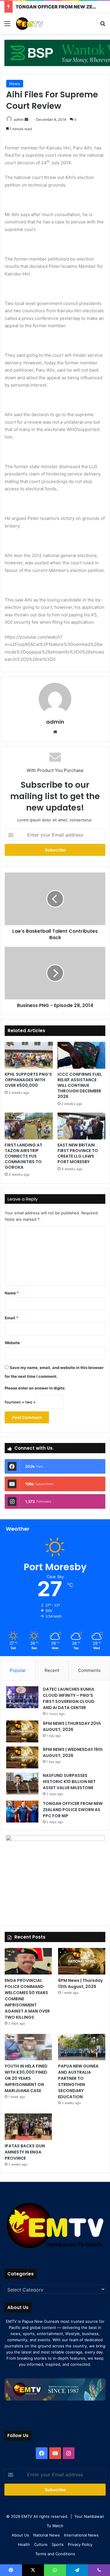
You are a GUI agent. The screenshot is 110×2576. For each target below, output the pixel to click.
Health (24, 2544)
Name (12, 1293)
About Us (20, 2535)
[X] (33, 2570)
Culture (41, 2544)
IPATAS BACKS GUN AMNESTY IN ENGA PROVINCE (25, 2152)
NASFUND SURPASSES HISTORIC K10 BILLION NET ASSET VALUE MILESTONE (69, 1782)
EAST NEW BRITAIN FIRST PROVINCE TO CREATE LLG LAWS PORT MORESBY (78, 1153)
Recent (52, 1670)
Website (12, 1343)
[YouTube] (55, 2453)
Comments (89, 1670)
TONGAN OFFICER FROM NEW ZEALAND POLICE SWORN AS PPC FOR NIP (73, 1810)
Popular (18, 1670)
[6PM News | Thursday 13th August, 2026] (82, 1961)
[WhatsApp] (55, 2570)
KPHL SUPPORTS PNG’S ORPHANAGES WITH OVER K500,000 (28, 1080)
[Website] (55, 732)
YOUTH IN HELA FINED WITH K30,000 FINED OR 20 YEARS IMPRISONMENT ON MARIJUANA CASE (26, 2078)
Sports (58, 2544)
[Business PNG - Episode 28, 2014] (55, 973)
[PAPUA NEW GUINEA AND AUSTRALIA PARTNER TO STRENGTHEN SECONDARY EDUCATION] (82, 2047)
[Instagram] (69, 2453)
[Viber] (99, 2570)
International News (81, 2535)
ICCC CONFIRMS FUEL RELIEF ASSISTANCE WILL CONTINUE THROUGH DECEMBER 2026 (80, 1085)
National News (46, 2535)
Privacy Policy (80, 2544)
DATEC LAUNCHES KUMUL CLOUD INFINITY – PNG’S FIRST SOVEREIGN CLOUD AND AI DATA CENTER (69, 1698)
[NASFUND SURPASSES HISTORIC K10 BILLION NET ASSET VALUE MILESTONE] (22, 1783)
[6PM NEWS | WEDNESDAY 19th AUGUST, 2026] (22, 1757)
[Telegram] (77, 2570)
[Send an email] (26, 119)
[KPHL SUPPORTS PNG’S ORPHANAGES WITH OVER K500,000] (29, 1055)
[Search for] (103, 26)
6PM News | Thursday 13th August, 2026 (80, 1983)
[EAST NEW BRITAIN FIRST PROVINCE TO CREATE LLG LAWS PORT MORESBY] (82, 1126)
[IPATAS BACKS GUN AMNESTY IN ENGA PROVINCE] (28, 2127)
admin (19, 119)
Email (11, 1318)
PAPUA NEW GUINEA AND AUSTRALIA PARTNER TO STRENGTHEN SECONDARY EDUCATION (78, 2081)
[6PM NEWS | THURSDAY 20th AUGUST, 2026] (22, 1731)
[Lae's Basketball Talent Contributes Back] (55, 899)
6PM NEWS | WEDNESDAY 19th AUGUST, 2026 (73, 1752)
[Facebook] (42, 2453)
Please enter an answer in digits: (35, 1388)
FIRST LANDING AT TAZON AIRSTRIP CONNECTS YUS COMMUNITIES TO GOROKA (23, 1156)
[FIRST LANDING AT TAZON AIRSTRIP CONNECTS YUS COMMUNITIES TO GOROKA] (29, 1126)
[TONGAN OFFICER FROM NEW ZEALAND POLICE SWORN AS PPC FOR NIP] (22, 1812)
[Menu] (7, 26)
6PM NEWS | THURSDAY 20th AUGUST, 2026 (72, 1726)
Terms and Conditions (55, 2554)
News (15, 84)
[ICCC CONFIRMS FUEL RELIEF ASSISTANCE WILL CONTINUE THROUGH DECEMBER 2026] (82, 1055)
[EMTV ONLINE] (38, 23)
